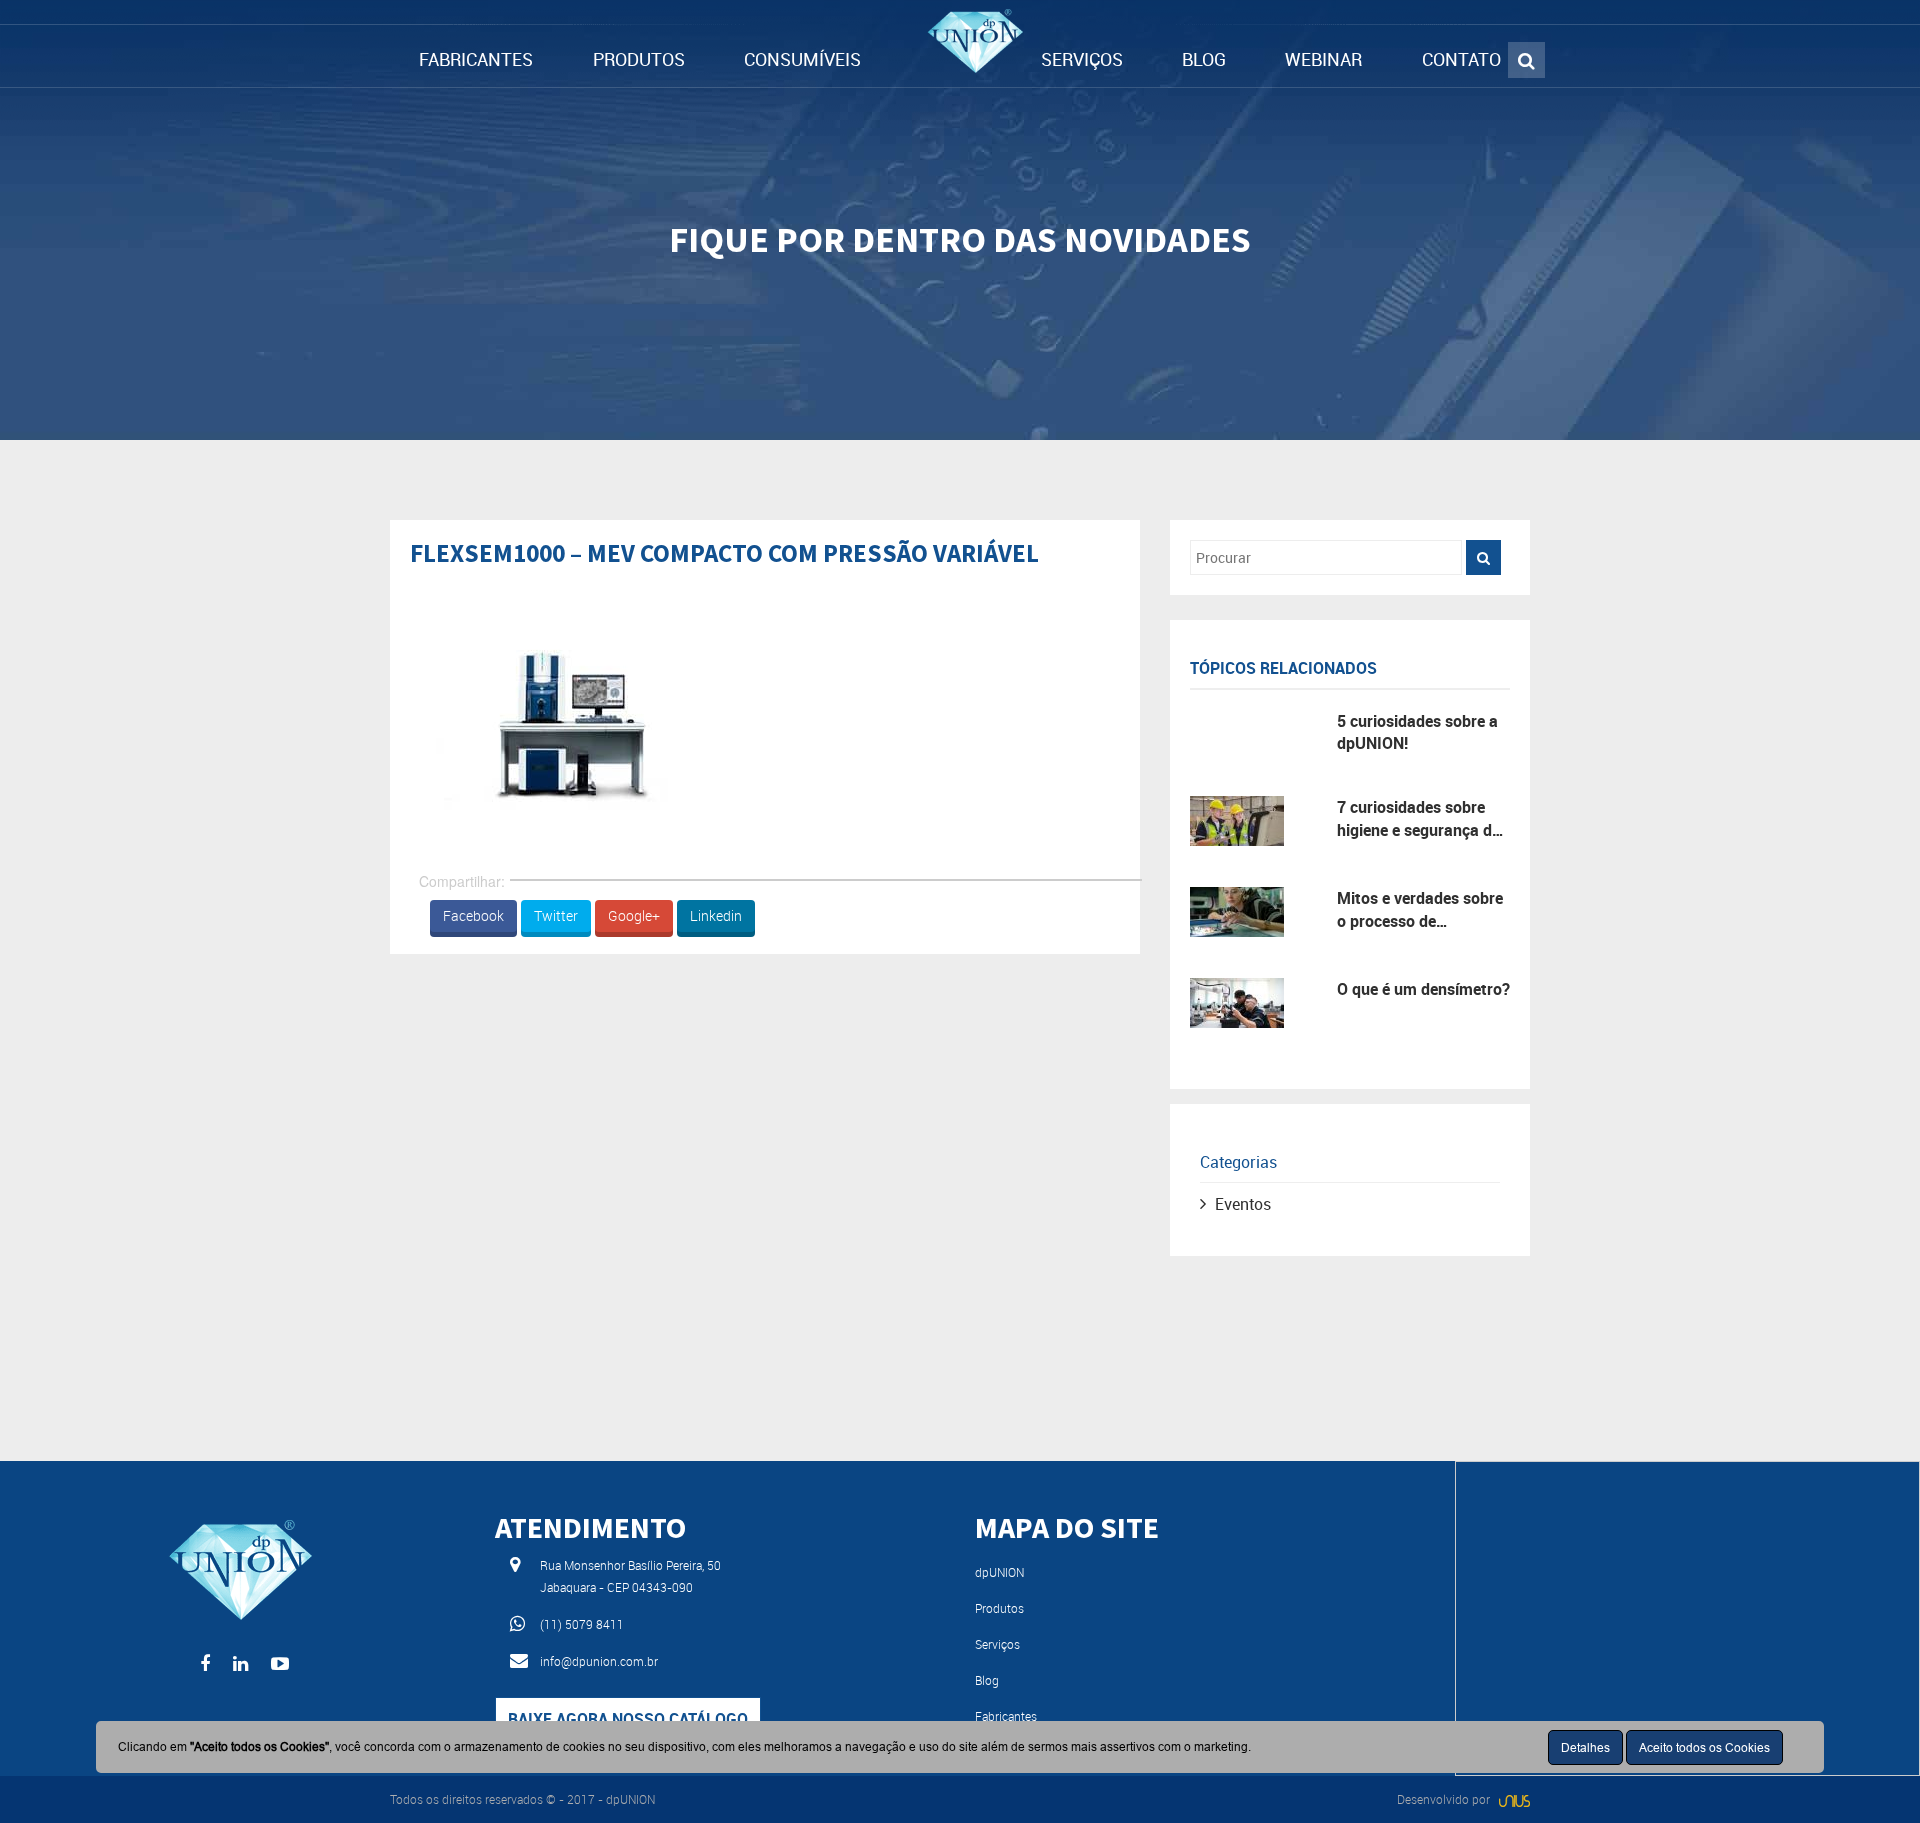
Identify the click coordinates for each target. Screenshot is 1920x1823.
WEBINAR (1323, 59)
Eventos (1243, 1204)
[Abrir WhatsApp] (1870, 1772)
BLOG (1204, 59)
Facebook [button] (473, 915)
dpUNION (999, 1572)
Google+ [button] (634, 915)
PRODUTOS (639, 59)
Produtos (999, 1608)
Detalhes (1585, 1747)
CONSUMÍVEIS (802, 59)
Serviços (997, 1644)
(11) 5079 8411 (582, 1624)
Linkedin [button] (716, 915)
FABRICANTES (476, 59)
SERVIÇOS (1082, 59)
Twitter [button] (556, 915)
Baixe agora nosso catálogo (628, 1719)
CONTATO (1461, 59)
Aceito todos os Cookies (1704, 1747)
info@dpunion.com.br (599, 1661)
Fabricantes (1006, 1716)
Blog (987, 1680)
